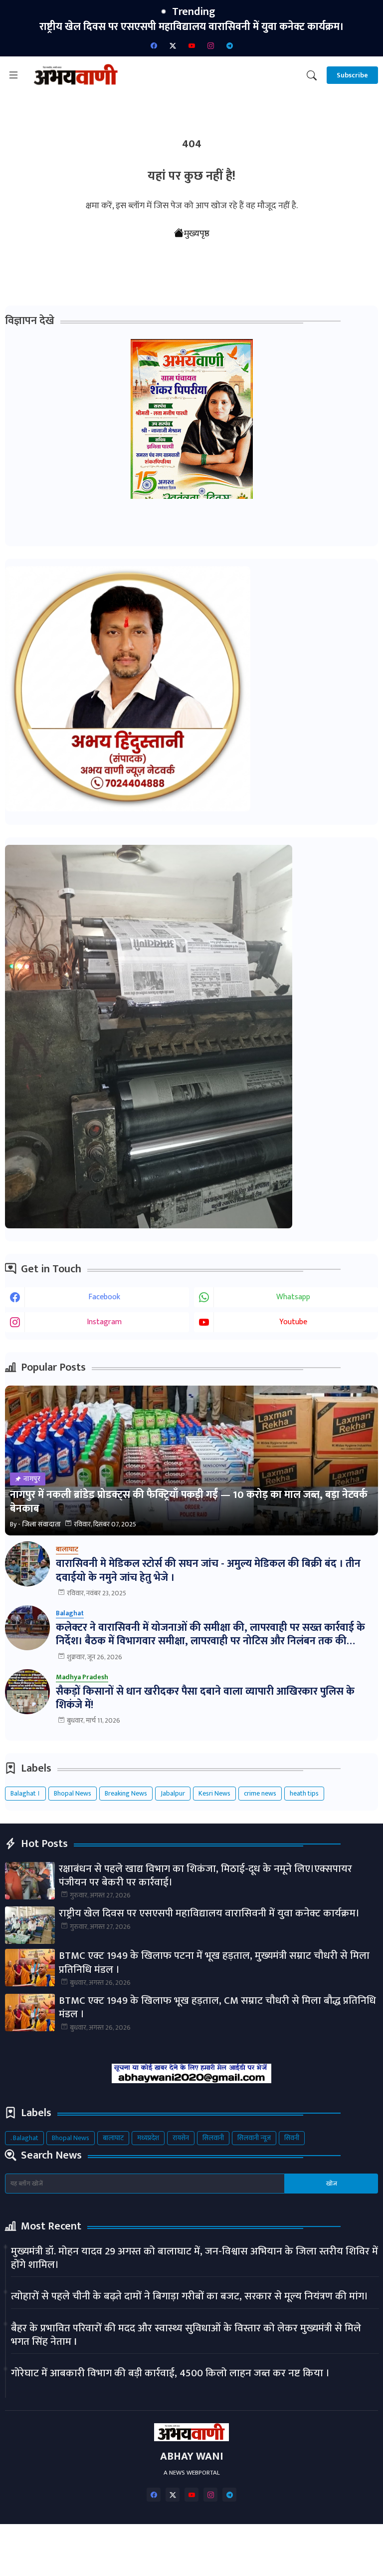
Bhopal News (73, 1793)
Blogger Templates (134, 2560)
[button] (312, 75)
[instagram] (210, 45)
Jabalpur (173, 1793)
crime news (260, 1793)
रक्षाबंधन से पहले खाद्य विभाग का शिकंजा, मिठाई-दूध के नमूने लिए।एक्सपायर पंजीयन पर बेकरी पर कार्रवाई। (205, 1876)
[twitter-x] (173, 45)
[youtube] (191, 45)
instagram (104, 1322)
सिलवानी (213, 2138)
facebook (104, 1297)
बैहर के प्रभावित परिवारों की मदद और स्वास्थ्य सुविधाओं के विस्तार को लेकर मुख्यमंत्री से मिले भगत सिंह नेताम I (186, 2335)
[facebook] (154, 45)
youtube (293, 1322)
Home (84, 2541)
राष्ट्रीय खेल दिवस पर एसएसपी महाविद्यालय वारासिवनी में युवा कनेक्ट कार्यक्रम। (209, 1913)
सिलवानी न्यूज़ (254, 2138)
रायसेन (181, 2138)
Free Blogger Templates (298, 2560)
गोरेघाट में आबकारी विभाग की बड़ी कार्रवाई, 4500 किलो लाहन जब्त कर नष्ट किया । (170, 2373)
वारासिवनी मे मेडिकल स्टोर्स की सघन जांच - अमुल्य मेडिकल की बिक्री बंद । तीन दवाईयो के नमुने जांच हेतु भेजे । (208, 1571)
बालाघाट (113, 2138)
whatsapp (293, 1297)
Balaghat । (25, 1793)
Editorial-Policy (291, 2541)
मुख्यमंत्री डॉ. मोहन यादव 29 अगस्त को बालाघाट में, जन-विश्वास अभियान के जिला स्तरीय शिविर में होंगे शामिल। (194, 2258)
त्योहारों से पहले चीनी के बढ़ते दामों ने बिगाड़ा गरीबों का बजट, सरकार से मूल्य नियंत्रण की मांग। (190, 2296)
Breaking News (126, 1793)
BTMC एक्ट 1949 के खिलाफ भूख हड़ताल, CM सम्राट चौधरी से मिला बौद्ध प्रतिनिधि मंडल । (217, 2008)
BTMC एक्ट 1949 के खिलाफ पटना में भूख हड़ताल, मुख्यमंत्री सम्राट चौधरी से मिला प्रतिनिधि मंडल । (193, 34)
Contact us (169, 2541)
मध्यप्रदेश (148, 2138)
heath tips (304, 1793)
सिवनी (292, 2138)
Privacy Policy (227, 2541)
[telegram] (229, 45)
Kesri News (214, 1793)
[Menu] (13, 75)
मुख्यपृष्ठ (197, 234)
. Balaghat (24, 2138)
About (122, 2541)
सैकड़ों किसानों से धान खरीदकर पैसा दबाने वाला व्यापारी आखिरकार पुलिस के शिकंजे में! (205, 1698)
